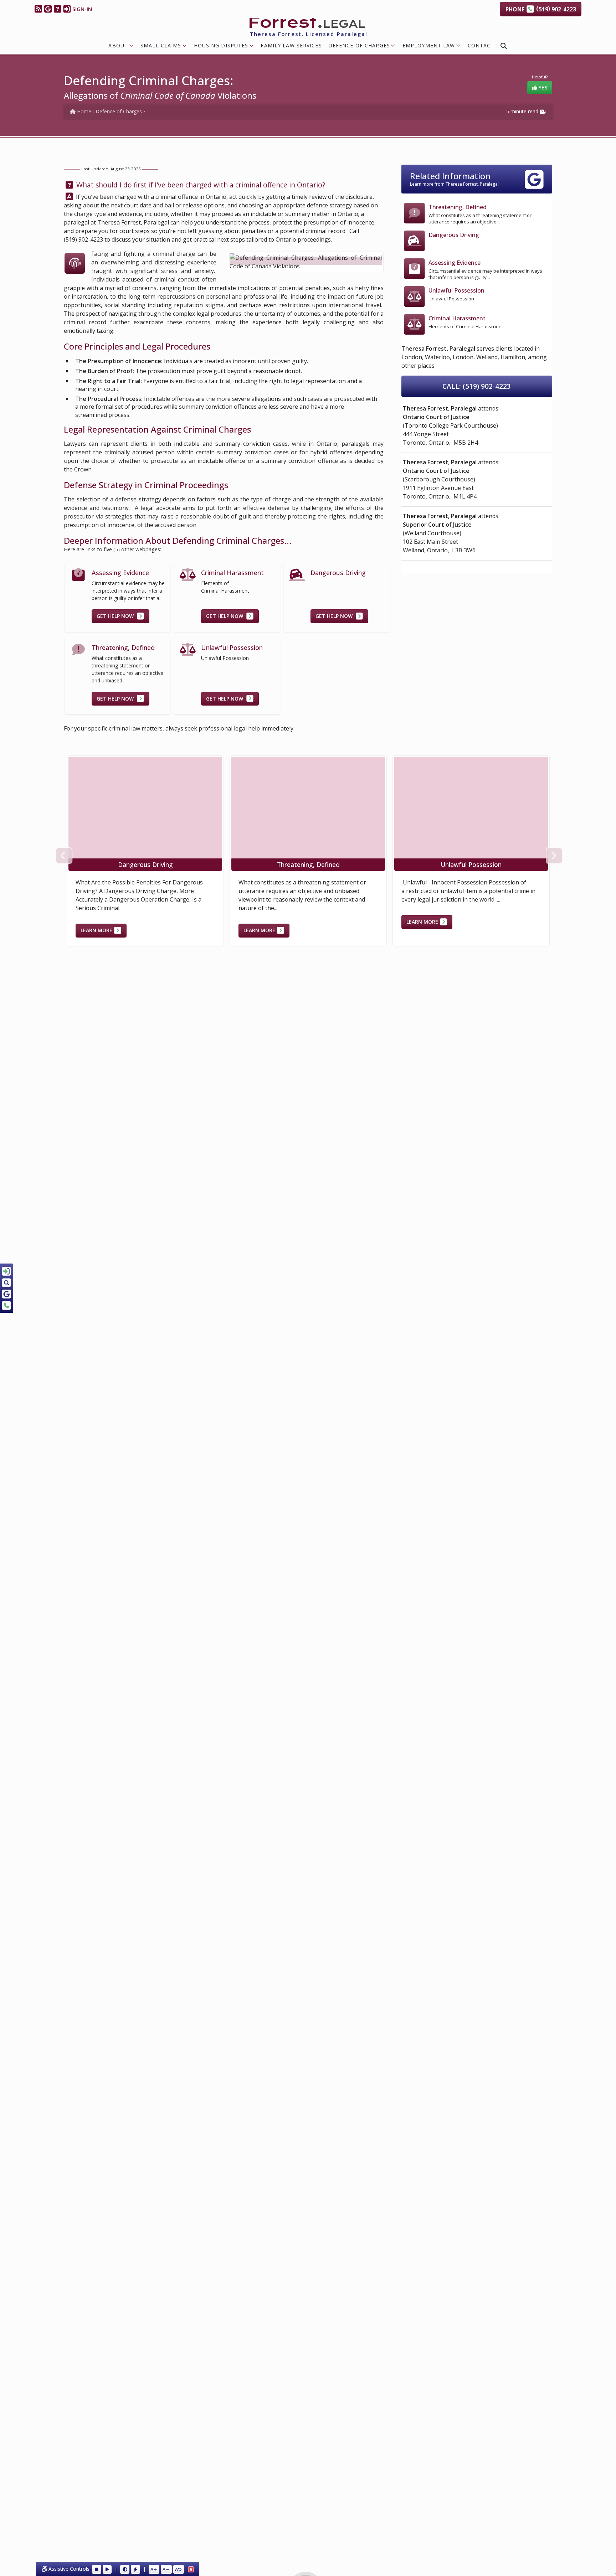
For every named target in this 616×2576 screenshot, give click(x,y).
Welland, (488, 357)
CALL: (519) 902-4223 (477, 386)
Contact (481, 45)
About (118, 45)
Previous (63, 855)
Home (83, 111)
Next (553, 855)
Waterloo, (438, 357)
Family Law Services (291, 45)
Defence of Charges (359, 45)
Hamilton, (514, 357)
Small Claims (161, 45)
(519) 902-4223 (83, 239)
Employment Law (429, 45)
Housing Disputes (221, 45)
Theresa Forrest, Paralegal (133, 222)
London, (412, 357)
